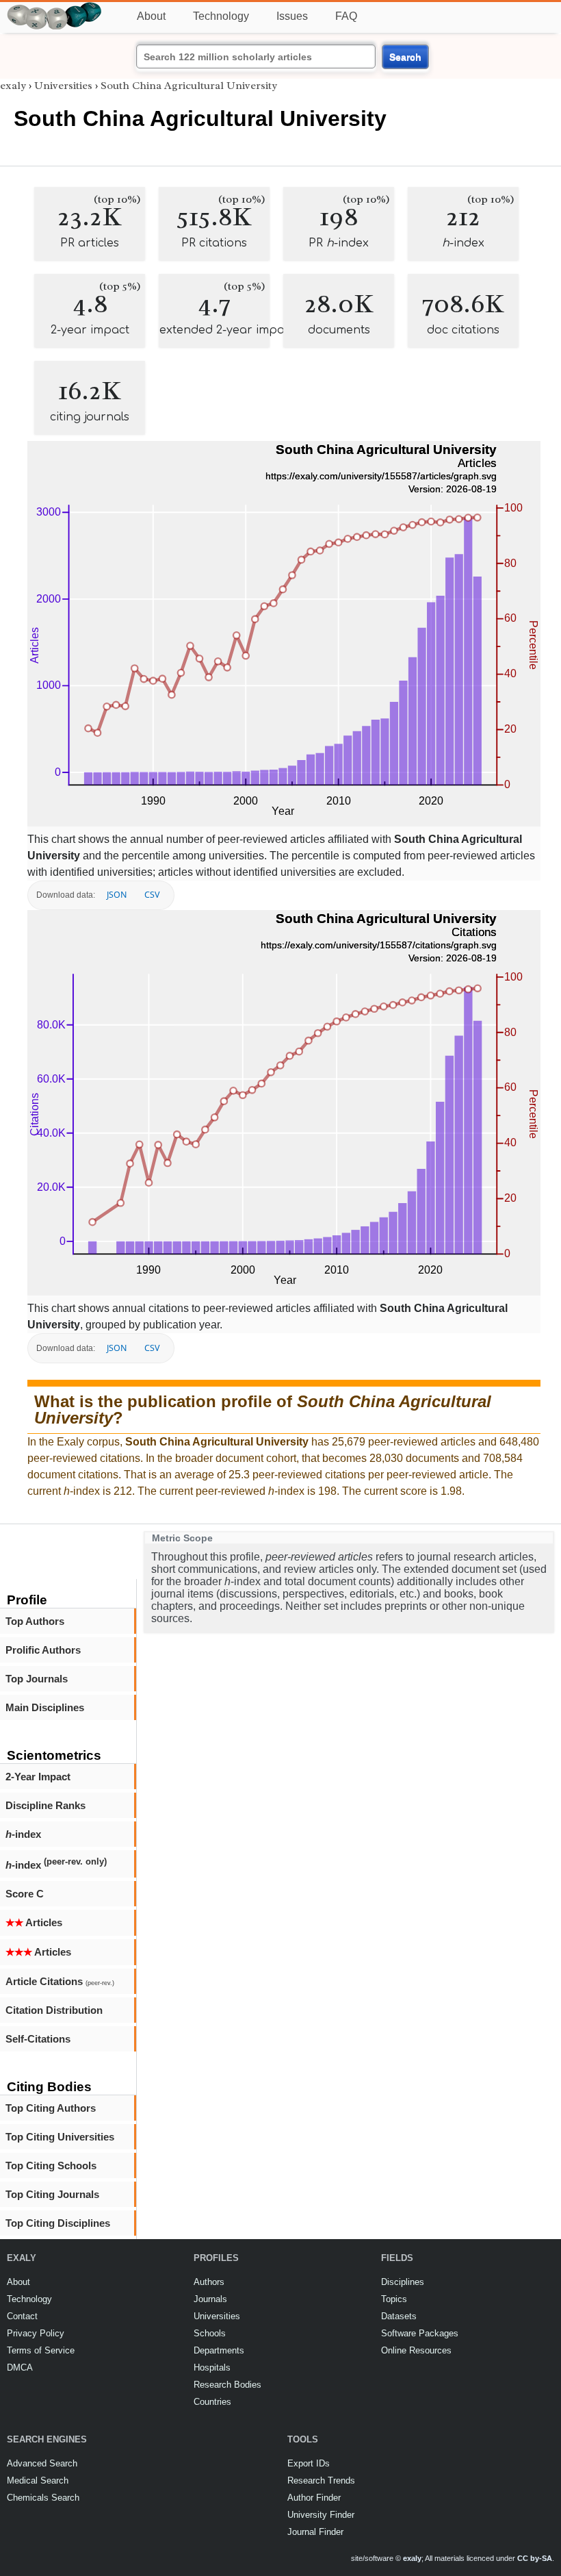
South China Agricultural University (189, 86)
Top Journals (37, 1679)
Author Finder (314, 2498)
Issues (292, 16)
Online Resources (416, 2350)
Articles (34, 1922)
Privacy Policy (36, 2333)
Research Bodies (227, 2385)
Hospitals (212, 2367)
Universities (63, 86)
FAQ (346, 16)
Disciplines (403, 2282)
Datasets (399, 2316)
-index (23, 1834)
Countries (212, 2402)
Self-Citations (38, 2039)
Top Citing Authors (51, 2108)
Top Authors (35, 1621)
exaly (13, 86)
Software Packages (420, 2333)
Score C (25, 1894)
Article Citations (60, 1981)
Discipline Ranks (45, 1805)
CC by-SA (535, 2558)
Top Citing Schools (51, 2165)
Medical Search (38, 2480)
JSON (117, 895)
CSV (152, 895)
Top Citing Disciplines (58, 2223)
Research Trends (321, 2480)
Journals (210, 2299)
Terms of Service (41, 2350)
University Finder (321, 2515)
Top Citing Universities (60, 2137)
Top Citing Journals (52, 2194)
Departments (219, 2350)
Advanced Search (42, 2463)
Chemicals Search (43, 2498)
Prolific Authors (43, 1650)
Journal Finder (315, 2532)
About (151, 16)
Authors (209, 2282)
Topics (394, 2299)
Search (405, 57)
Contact (22, 2316)
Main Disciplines (45, 1707)
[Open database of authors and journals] (55, 8)
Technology (221, 16)
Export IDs (309, 2463)
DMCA (20, 2367)
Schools (210, 2333)
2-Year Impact (38, 1777)
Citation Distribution (54, 2010)
